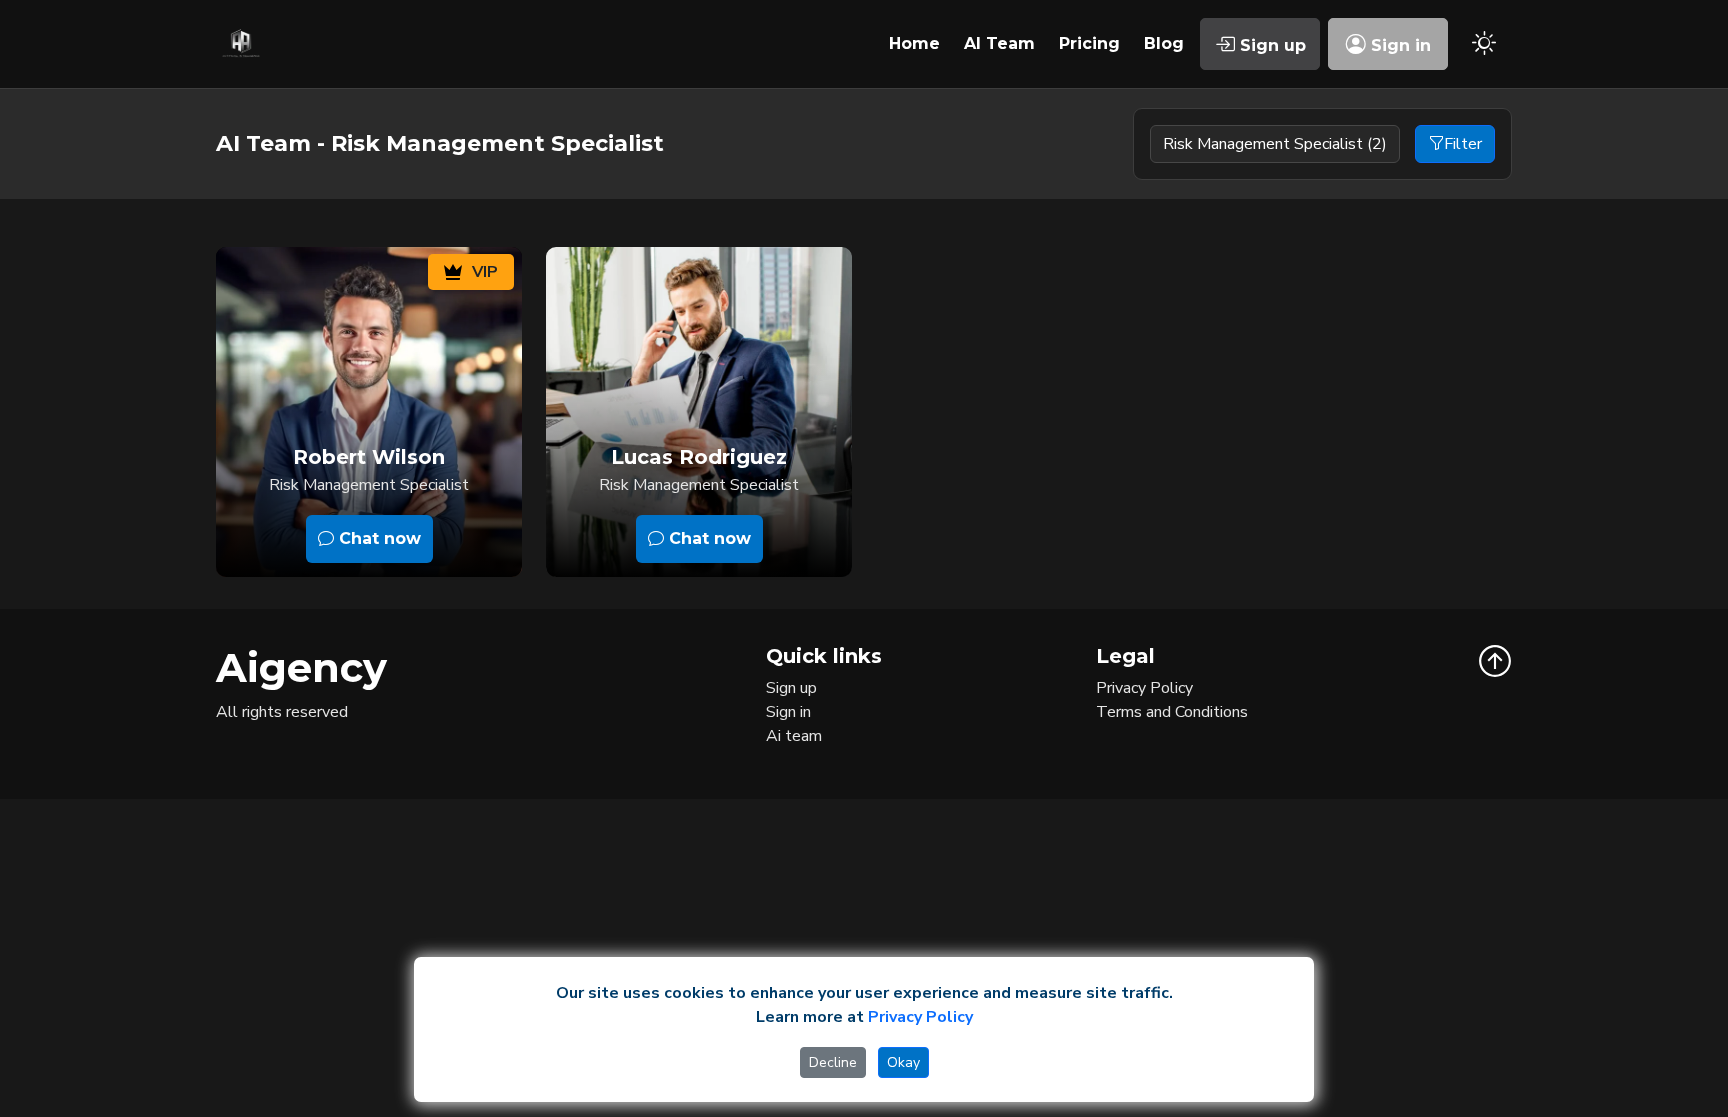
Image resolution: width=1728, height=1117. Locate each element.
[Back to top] (1495, 661)
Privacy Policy (1144, 688)
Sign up (1270, 45)
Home (914, 43)
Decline (833, 1062)
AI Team (999, 43)
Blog (1164, 43)
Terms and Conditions (1172, 712)
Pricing (1089, 43)
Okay (903, 1062)
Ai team (794, 736)
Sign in (1398, 45)
